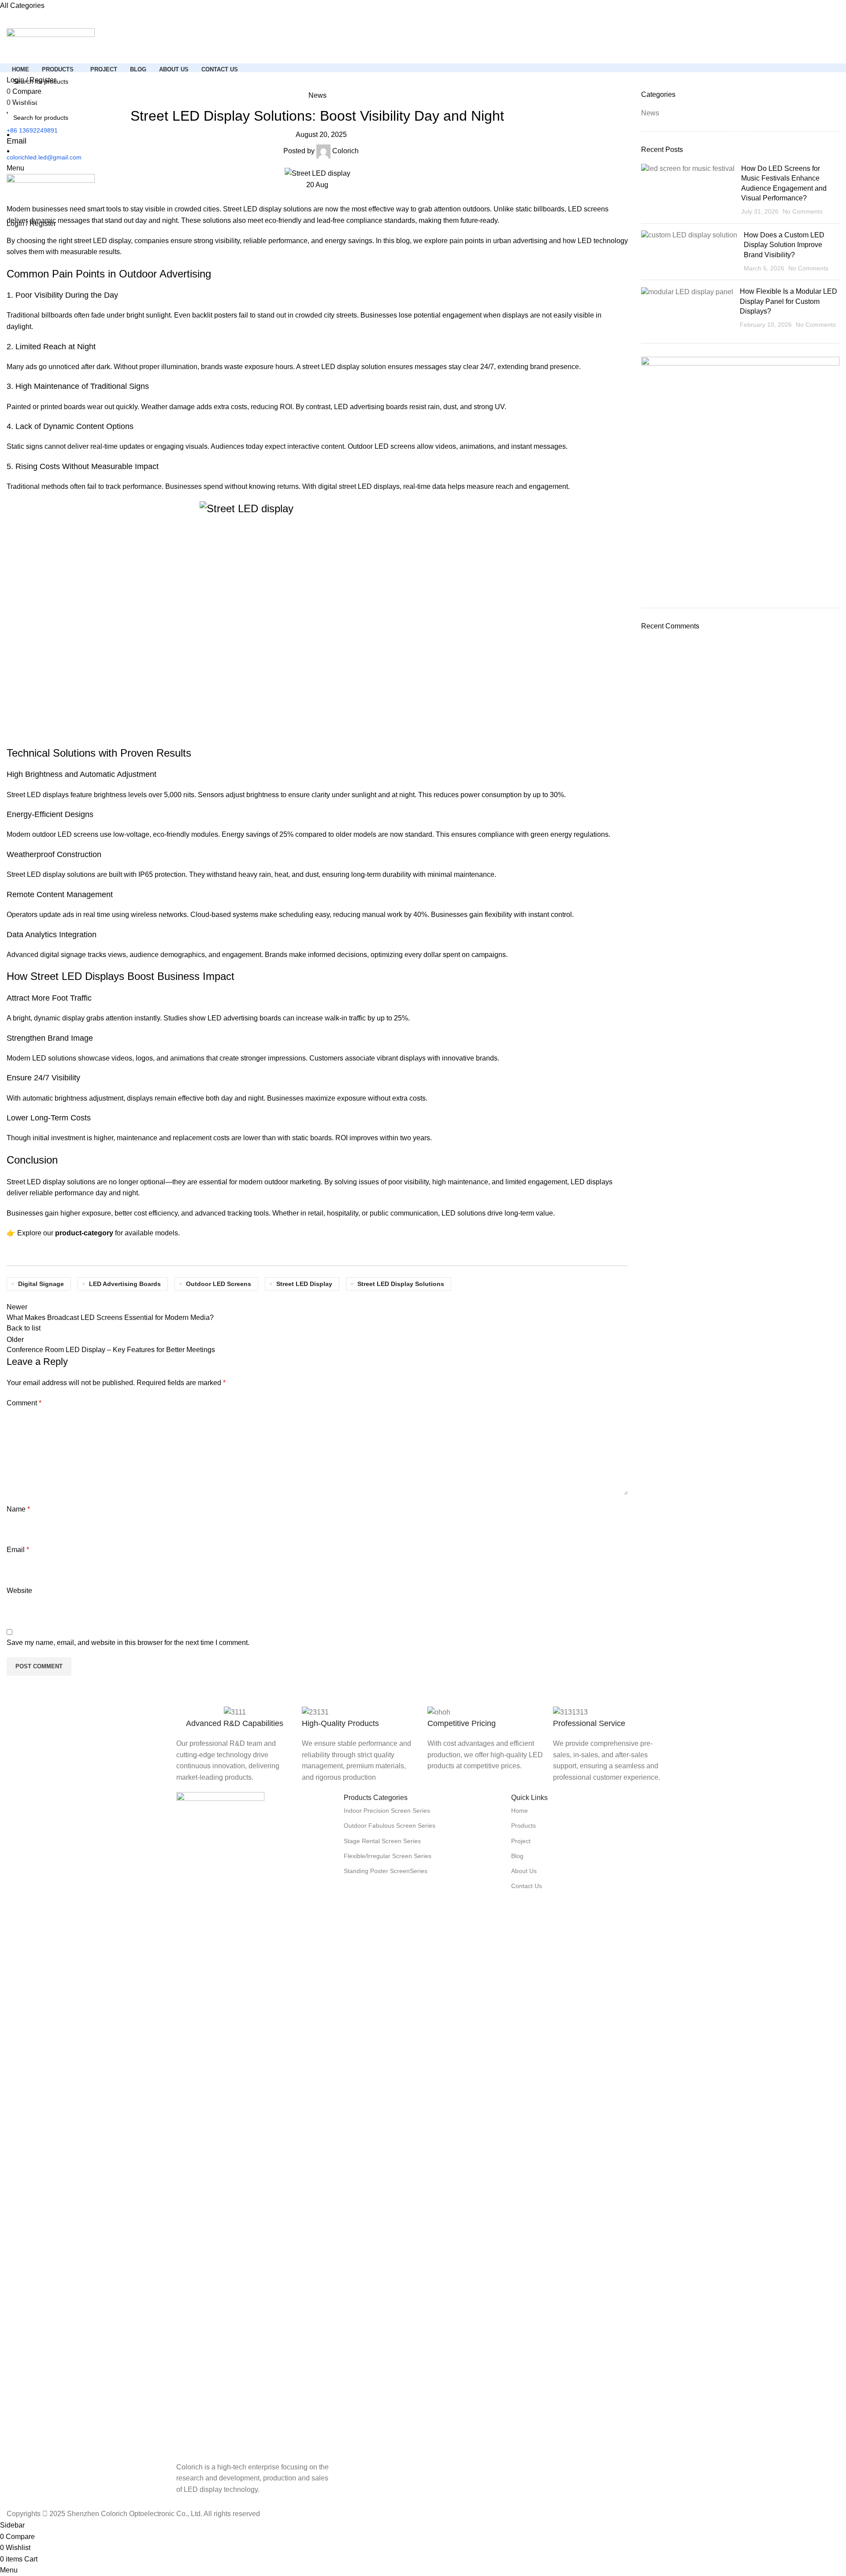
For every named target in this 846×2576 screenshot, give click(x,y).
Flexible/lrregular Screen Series (388, 1856)
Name (18, 1509)
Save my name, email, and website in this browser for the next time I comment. (128, 1643)
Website (19, 1591)
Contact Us (527, 1886)
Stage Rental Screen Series (382, 1841)
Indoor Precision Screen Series (387, 1811)
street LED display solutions (401, 1284)
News (317, 95)
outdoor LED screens (219, 1284)
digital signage (41, 1284)
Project (521, 1841)
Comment (24, 1403)
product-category (84, 1233)
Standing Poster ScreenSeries (386, 1871)
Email (18, 1550)
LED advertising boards (125, 1284)
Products (523, 1826)
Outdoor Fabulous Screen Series (390, 1826)
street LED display (304, 1284)
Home (519, 1811)
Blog (517, 1856)
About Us (524, 1871)
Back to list (24, 1328)
